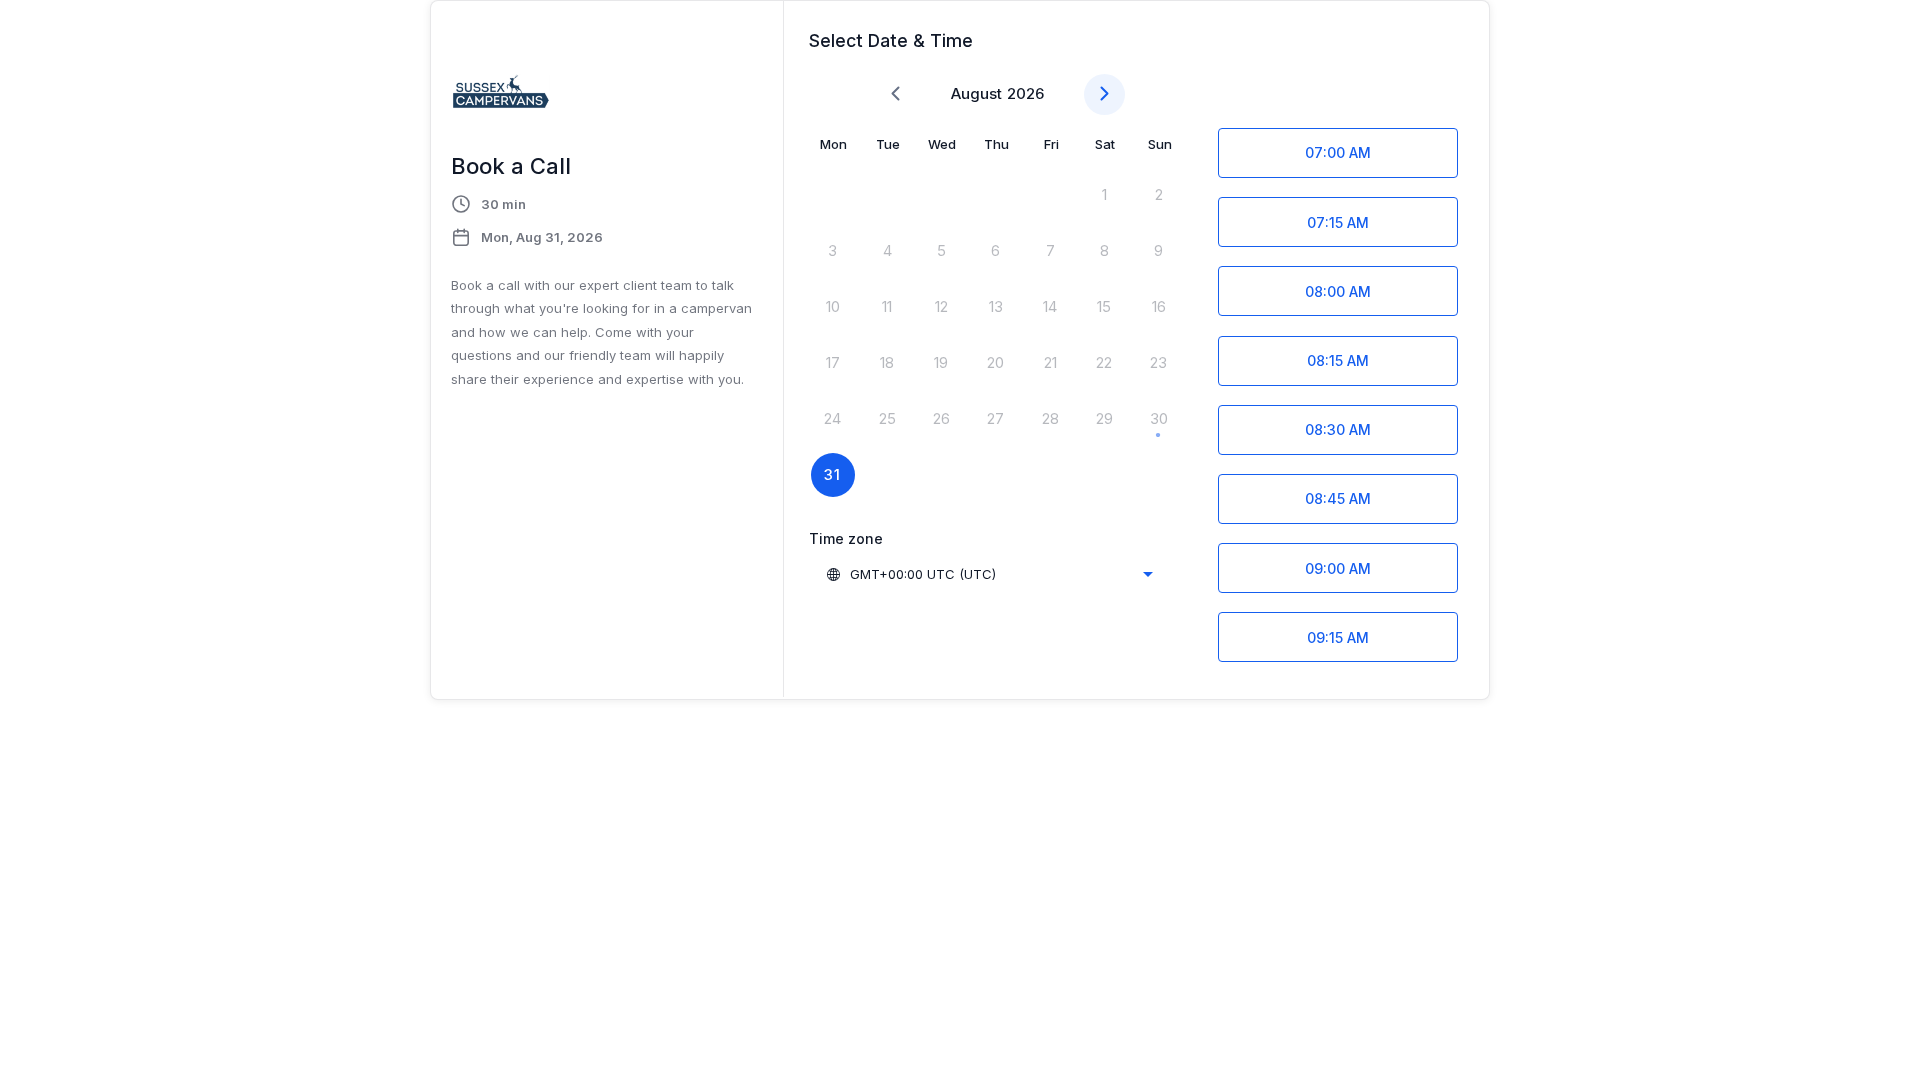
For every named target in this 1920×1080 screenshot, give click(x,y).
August (976, 93)
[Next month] (1104, 94)
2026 (1025, 93)
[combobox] (989, 574)
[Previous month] (895, 94)
